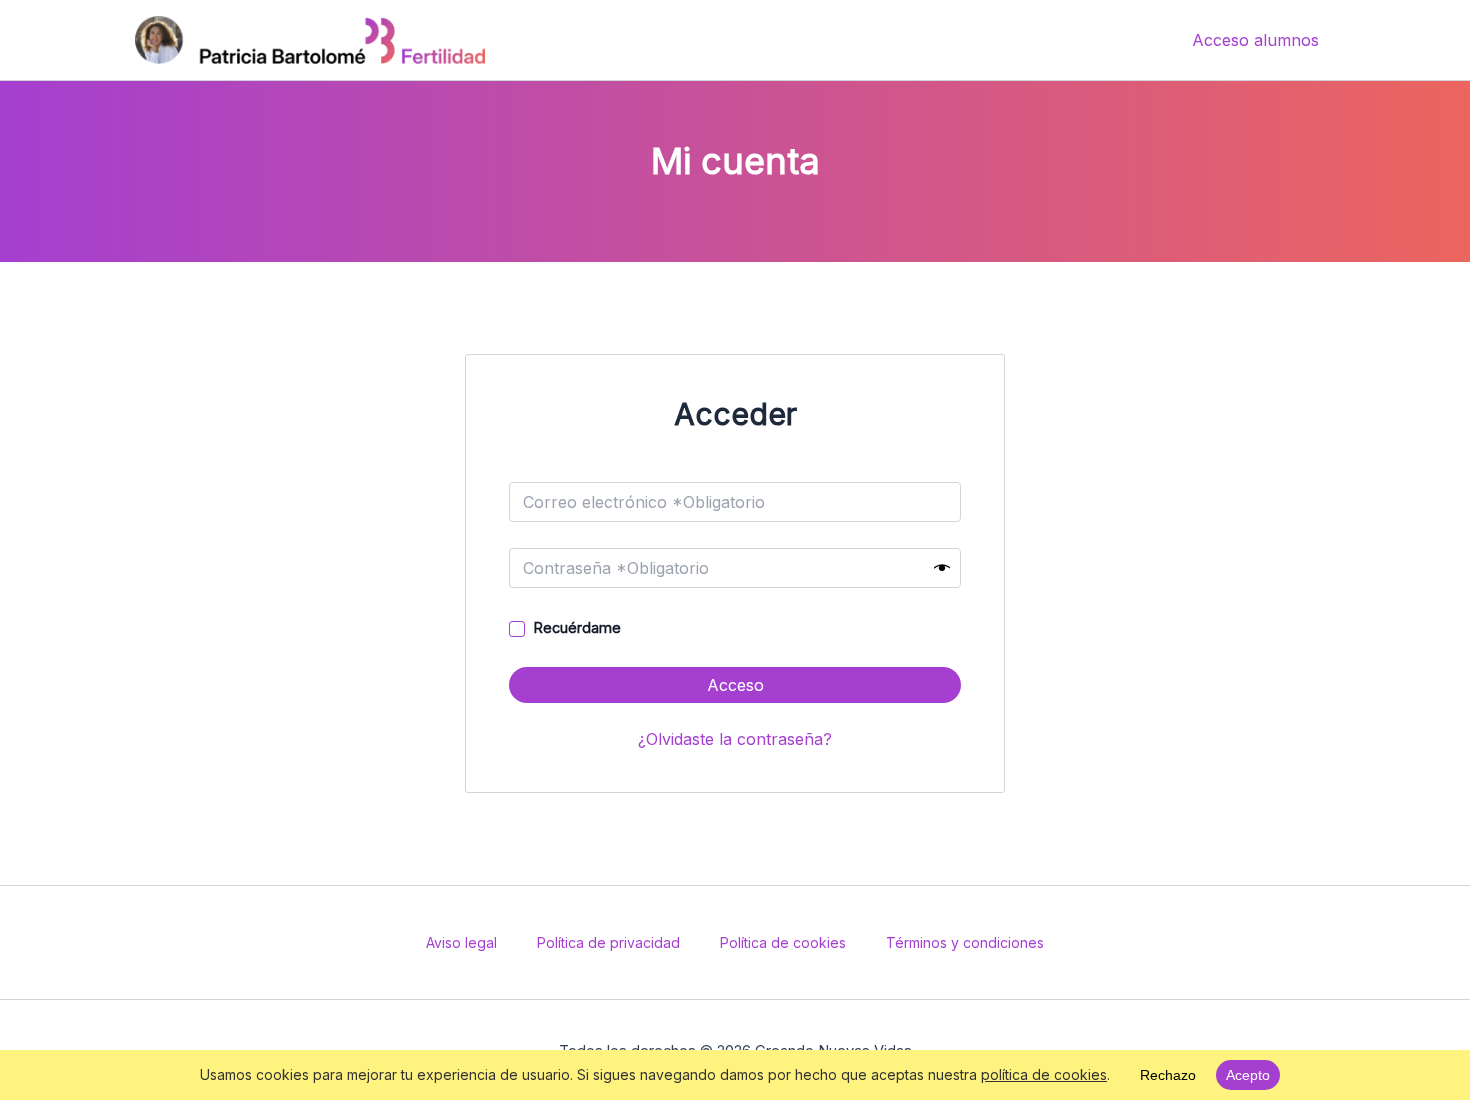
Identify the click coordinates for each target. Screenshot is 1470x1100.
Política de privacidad (608, 942)
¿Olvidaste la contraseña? (735, 739)
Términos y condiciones (965, 942)
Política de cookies (783, 942)
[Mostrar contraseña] (942, 568)
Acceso (735, 685)
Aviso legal (461, 942)
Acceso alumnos (1255, 40)
